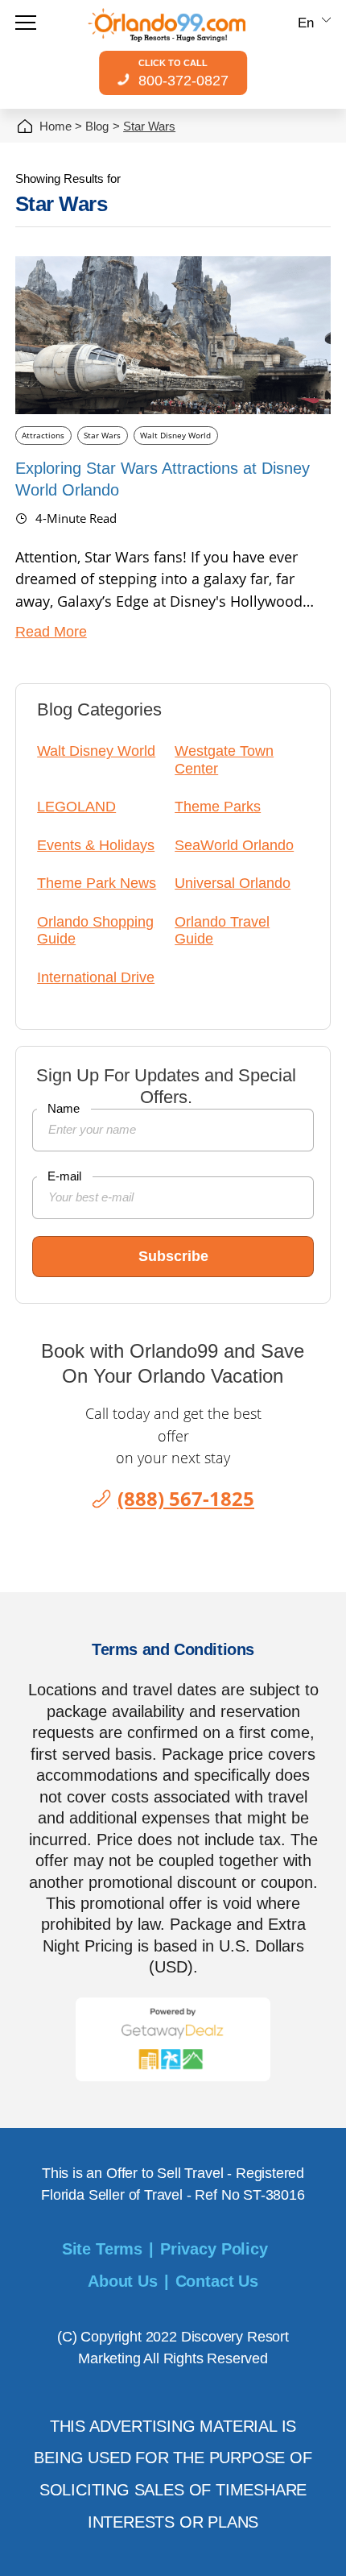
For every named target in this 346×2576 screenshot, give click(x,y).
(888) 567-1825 (186, 1498)
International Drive (96, 977)
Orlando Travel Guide (222, 930)
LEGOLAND (76, 807)
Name (64, 1108)
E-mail (64, 1176)
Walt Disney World (175, 435)
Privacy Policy (214, 2249)
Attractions (43, 435)
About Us (123, 2281)
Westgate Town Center (224, 759)
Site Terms (102, 2249)
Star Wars (102, 435)
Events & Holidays (96, 845)
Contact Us (217, 2281)
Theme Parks (218, 807)
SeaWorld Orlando (234, 845)
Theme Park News (97, 883)
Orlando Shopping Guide (95, 930)
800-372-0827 (183, 73)
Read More (51, 633)
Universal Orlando (233, 883)
